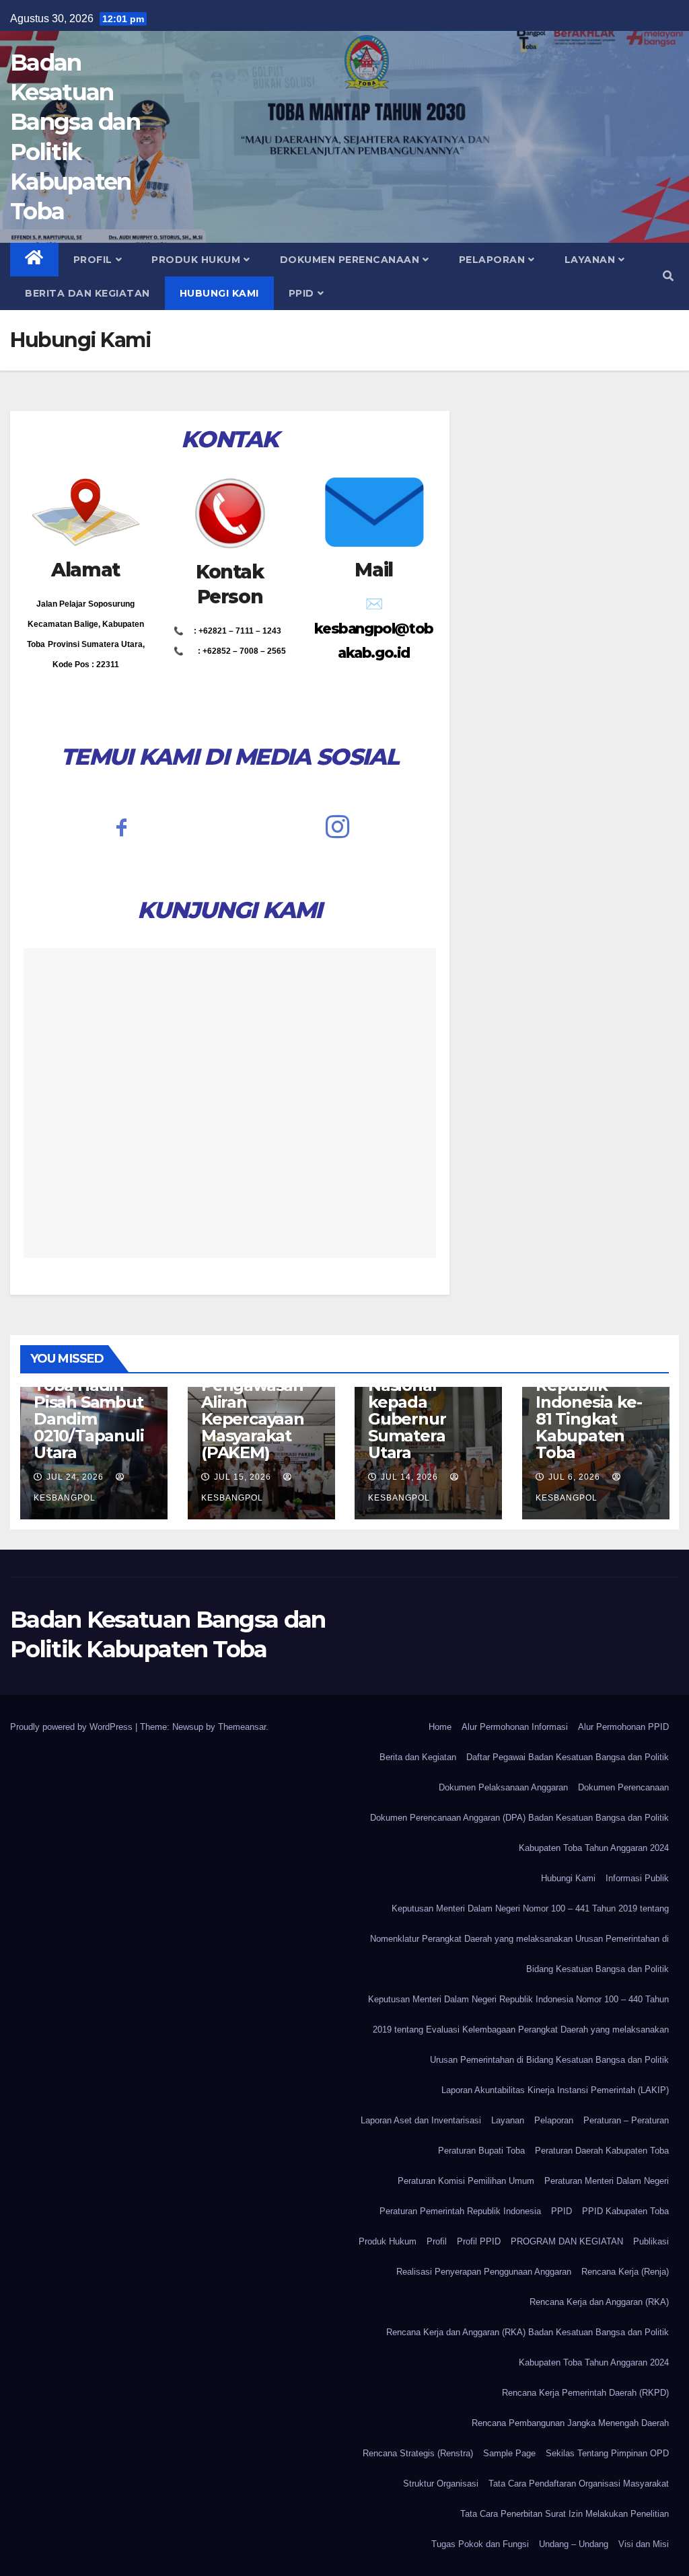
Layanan (590, 260)
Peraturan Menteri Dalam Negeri (607, 2181)
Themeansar (242, 1727)
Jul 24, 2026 (75, 1477)
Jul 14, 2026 (409, 1477)
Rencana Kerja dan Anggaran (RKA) (599, 2302)
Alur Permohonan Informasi (515, 1727)
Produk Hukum (196, 260)
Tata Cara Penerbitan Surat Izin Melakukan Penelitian (565, 2514)
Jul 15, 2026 (243, 1477)
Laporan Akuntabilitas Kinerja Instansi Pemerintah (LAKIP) (555, 2090)
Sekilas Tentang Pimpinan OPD (607, 2453)
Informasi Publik (637, 1878)
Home (440, 1727)
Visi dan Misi (644, 2544)
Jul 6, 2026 (574, 1477)
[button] (668, 276)
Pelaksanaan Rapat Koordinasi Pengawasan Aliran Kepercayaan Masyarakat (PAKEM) (253, 1394)
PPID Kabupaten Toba (625, 2211)
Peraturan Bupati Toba (481, 2151)
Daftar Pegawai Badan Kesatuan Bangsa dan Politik (568, 1757)
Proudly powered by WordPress (73, 1727)
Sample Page (509, 2453)
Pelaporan (492, 260)
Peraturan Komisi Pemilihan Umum (466, 2181)
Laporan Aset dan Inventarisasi (421, 2120)
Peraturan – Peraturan (626, 2120)
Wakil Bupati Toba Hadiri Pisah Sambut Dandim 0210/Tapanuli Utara (88, 1410)
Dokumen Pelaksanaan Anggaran (503, 1787)
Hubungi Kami (219, 293)
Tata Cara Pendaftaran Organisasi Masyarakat (579, 2484)
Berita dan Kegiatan (87, 293)
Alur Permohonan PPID (623, 1727)
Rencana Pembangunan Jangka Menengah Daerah (570, 2423)
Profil (93, 260)
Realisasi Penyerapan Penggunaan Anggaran (484, 2272)
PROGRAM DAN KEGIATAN (567, 2241)
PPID (301, 293)
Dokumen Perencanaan (350, 260)
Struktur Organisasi (441, 2484)
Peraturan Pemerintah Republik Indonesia (460, 2211)
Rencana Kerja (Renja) (625, 2272)
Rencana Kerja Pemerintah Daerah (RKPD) (585, 2393)
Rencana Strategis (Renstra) (418, 2453)
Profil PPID (479, 2241)
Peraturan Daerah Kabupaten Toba (602, 2151)
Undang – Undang (574, 2544)
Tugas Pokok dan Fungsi (480, 2544)
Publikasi (651, 2241)
